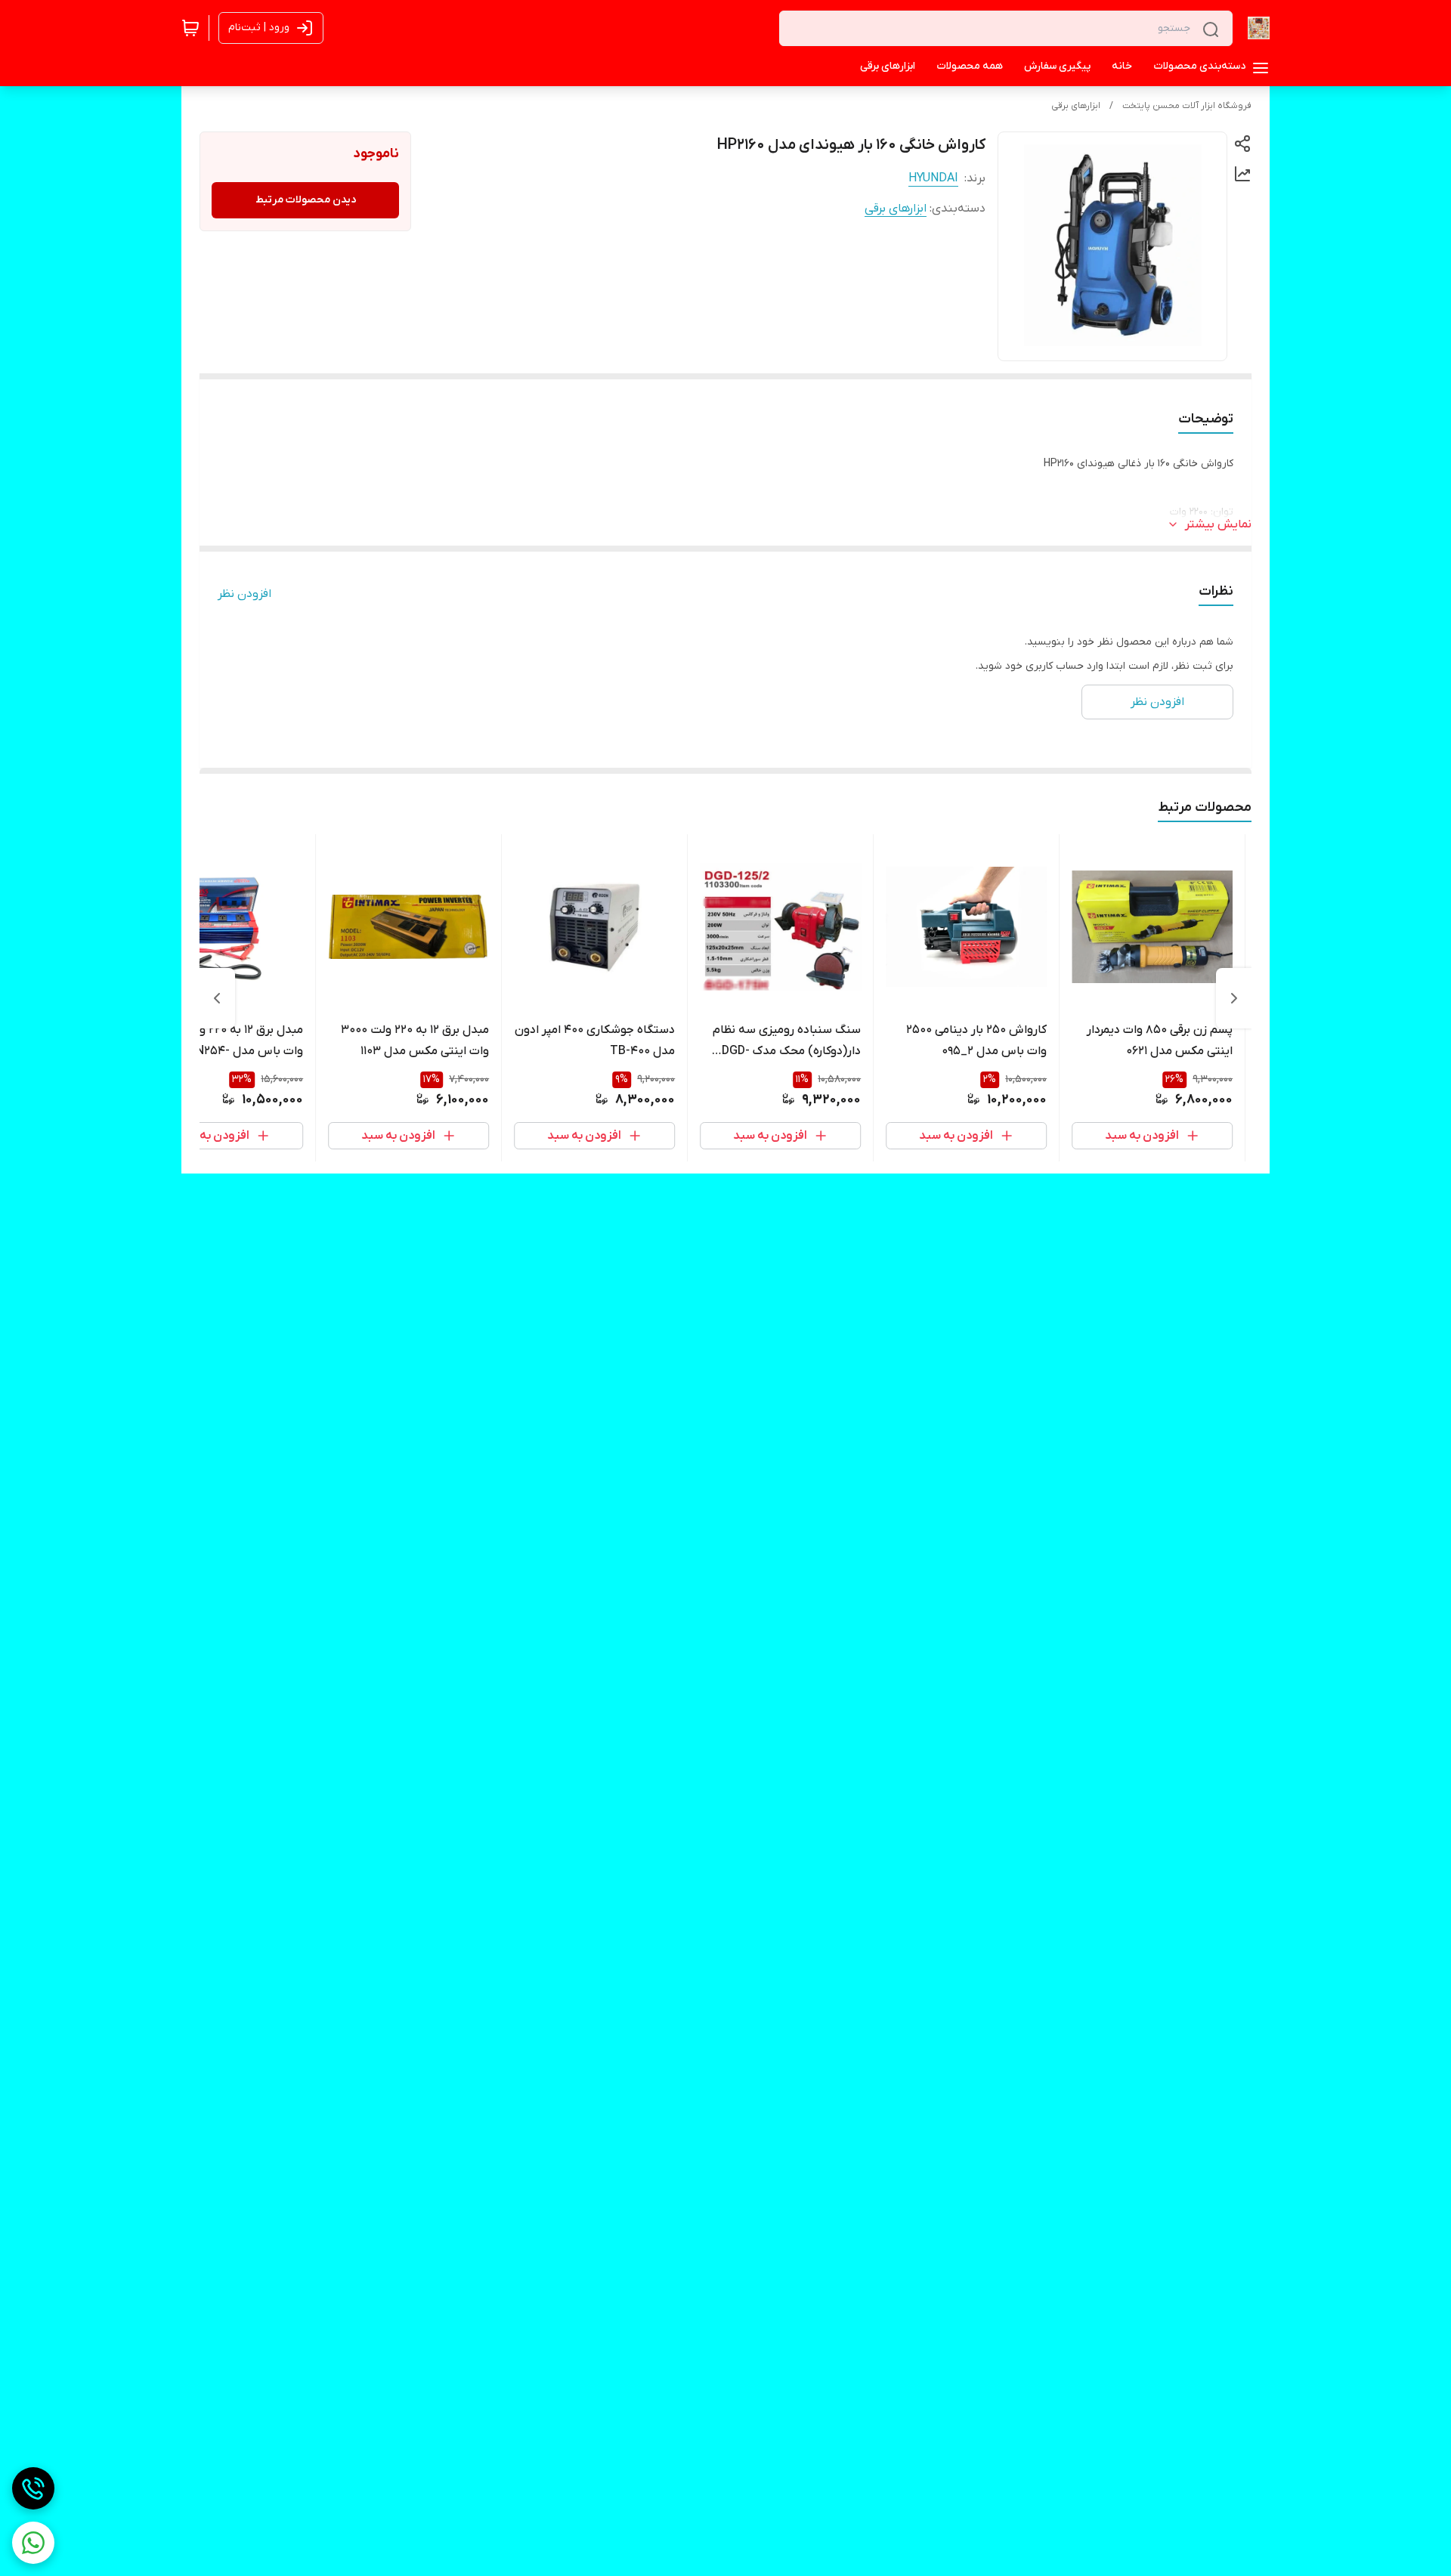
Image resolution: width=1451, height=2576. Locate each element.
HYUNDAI (933, 178)
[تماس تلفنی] (33, 2488)
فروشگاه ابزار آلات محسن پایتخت (1187, 106)
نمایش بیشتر (1218, 524)
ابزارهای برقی (1076, 106)
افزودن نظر (244, 594)
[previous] (1234, 998)
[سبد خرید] (190, 28)
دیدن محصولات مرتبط (306, 200)
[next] (217, 998)
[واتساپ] (33, 2543)
